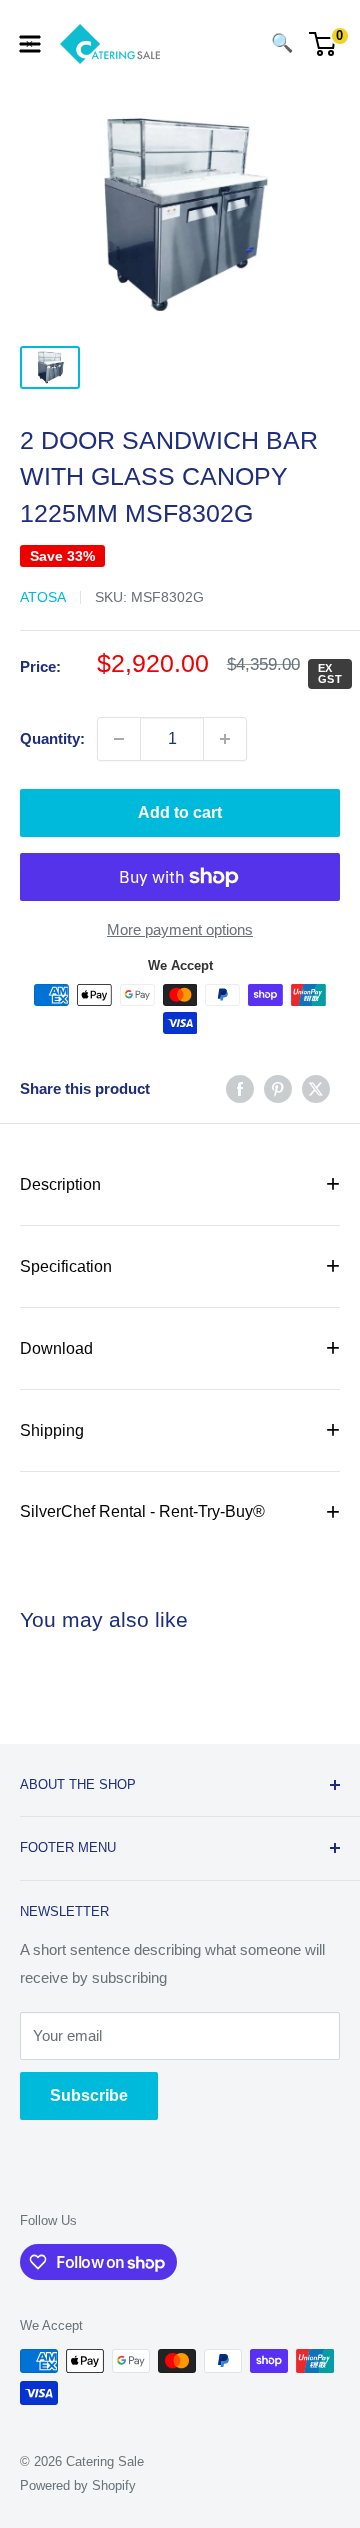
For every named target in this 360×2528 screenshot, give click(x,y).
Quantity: (52, 738)
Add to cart (180, 812)
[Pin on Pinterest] (278, 1088)
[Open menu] (30, 44)
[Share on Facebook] (240, 1088)
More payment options (180, 929)
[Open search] (242, 44)
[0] (323, 44)
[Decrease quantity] (119, 739)
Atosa (43, 597)
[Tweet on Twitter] (316, 1088)
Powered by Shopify (78, 2485)
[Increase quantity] (225, 739)
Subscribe (89, 2095)
